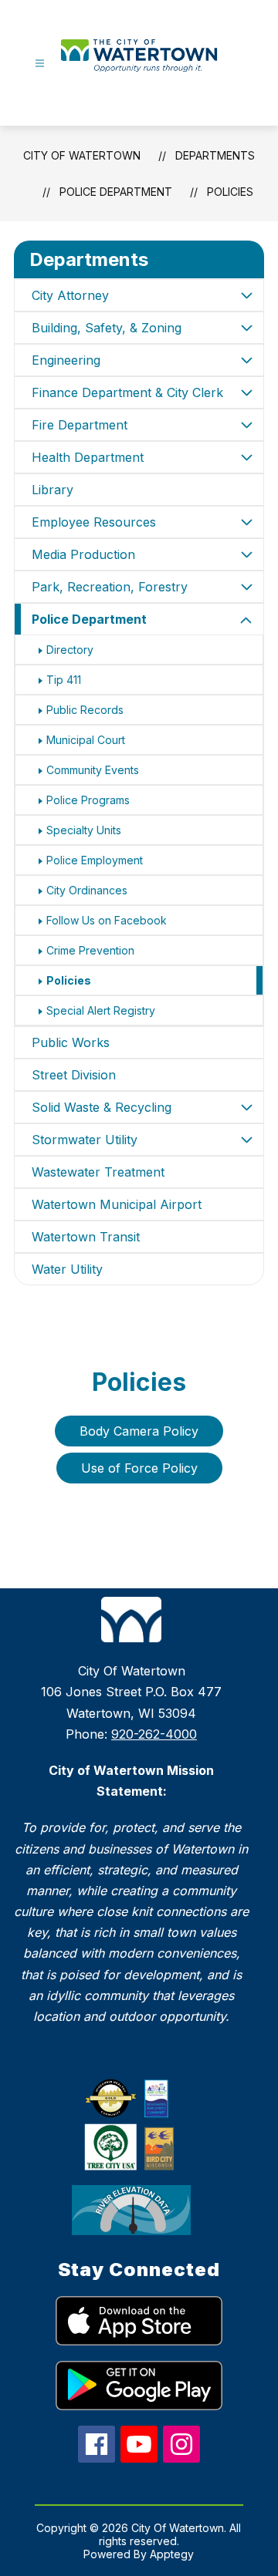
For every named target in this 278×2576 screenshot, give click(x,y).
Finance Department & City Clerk (127, 392)
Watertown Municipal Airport (117, 1204)
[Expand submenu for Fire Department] (246, 425)
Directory (70, 650)
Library (53, 490)
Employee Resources (94, 522)
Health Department (88, 457)
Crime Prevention (90, 950)
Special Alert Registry (101, 1010)
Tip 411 (64, 680)
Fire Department (80, 425)
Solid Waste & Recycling (102, 1107)
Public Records (85, 710)
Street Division (74, 1075)
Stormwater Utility (85, 1140)
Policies (230, 192)
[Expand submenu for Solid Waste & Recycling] (246, 1107)
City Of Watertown (82, 155)
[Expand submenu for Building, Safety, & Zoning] (246, 328)
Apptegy (172, 2554)
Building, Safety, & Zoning (107, 328)
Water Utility (67, 1269)
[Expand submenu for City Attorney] (246, 295)
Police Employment (95, 860)
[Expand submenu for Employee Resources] (246, 522)
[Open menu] (40, 64)
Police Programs (88, 800)
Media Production (83, 554)
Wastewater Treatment (98, 1172)
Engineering (66, 360)
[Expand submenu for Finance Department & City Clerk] (246, 392)
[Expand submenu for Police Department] (246, 621)
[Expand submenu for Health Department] (246, 457)
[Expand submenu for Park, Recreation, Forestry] (246, 587)
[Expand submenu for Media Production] (246, 554)
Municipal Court (86, 740)
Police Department (116, 192)
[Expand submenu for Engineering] (246, 360)
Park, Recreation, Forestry (110, 587)
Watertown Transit (86, 1237)
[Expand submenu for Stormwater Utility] (246, 1140)
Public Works (71, 1042)
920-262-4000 (154, 1734)
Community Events (93, 770)
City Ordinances (87, 890)
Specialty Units (84, 830)
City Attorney (70, 295)
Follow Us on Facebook (107, 920)
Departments (215, 155)
